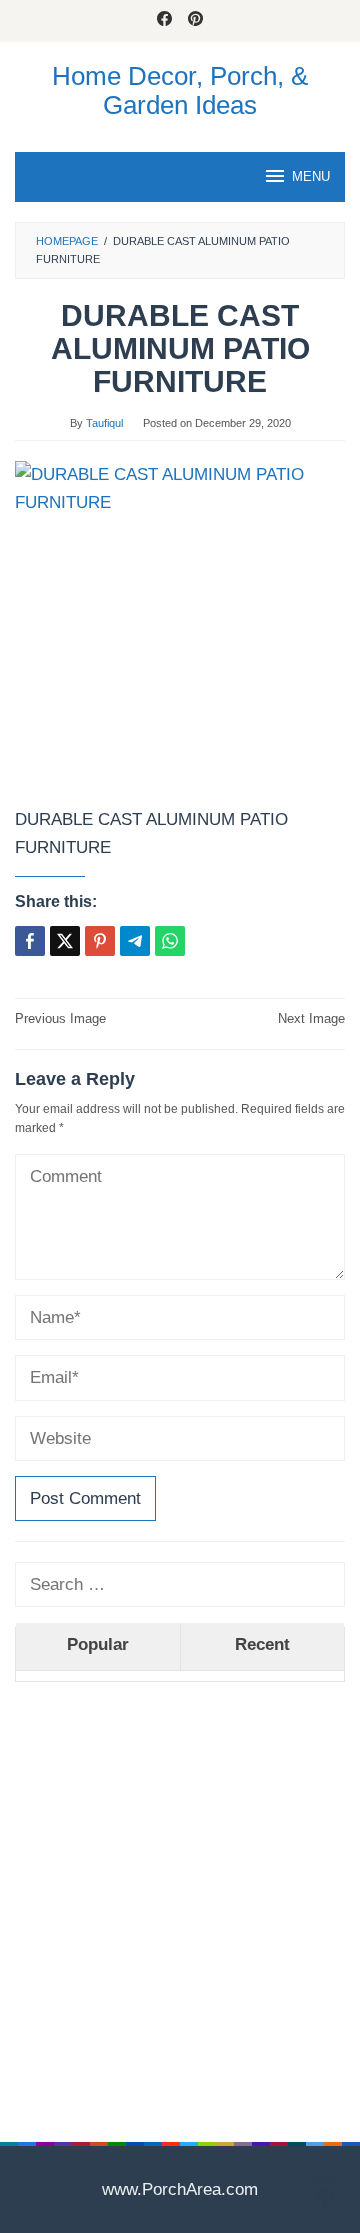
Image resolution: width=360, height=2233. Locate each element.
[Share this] (30, 941)
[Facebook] (164, 21)
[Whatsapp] (170, 941)
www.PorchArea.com (180, 2189)
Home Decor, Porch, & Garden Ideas (180, 90)
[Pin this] (100, 941)
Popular (98, 1644)
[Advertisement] (180, 1882)
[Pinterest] (195, 21)
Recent (262, 1644)
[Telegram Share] (135, 941)
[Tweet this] (65, 941)
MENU (311, 176)
